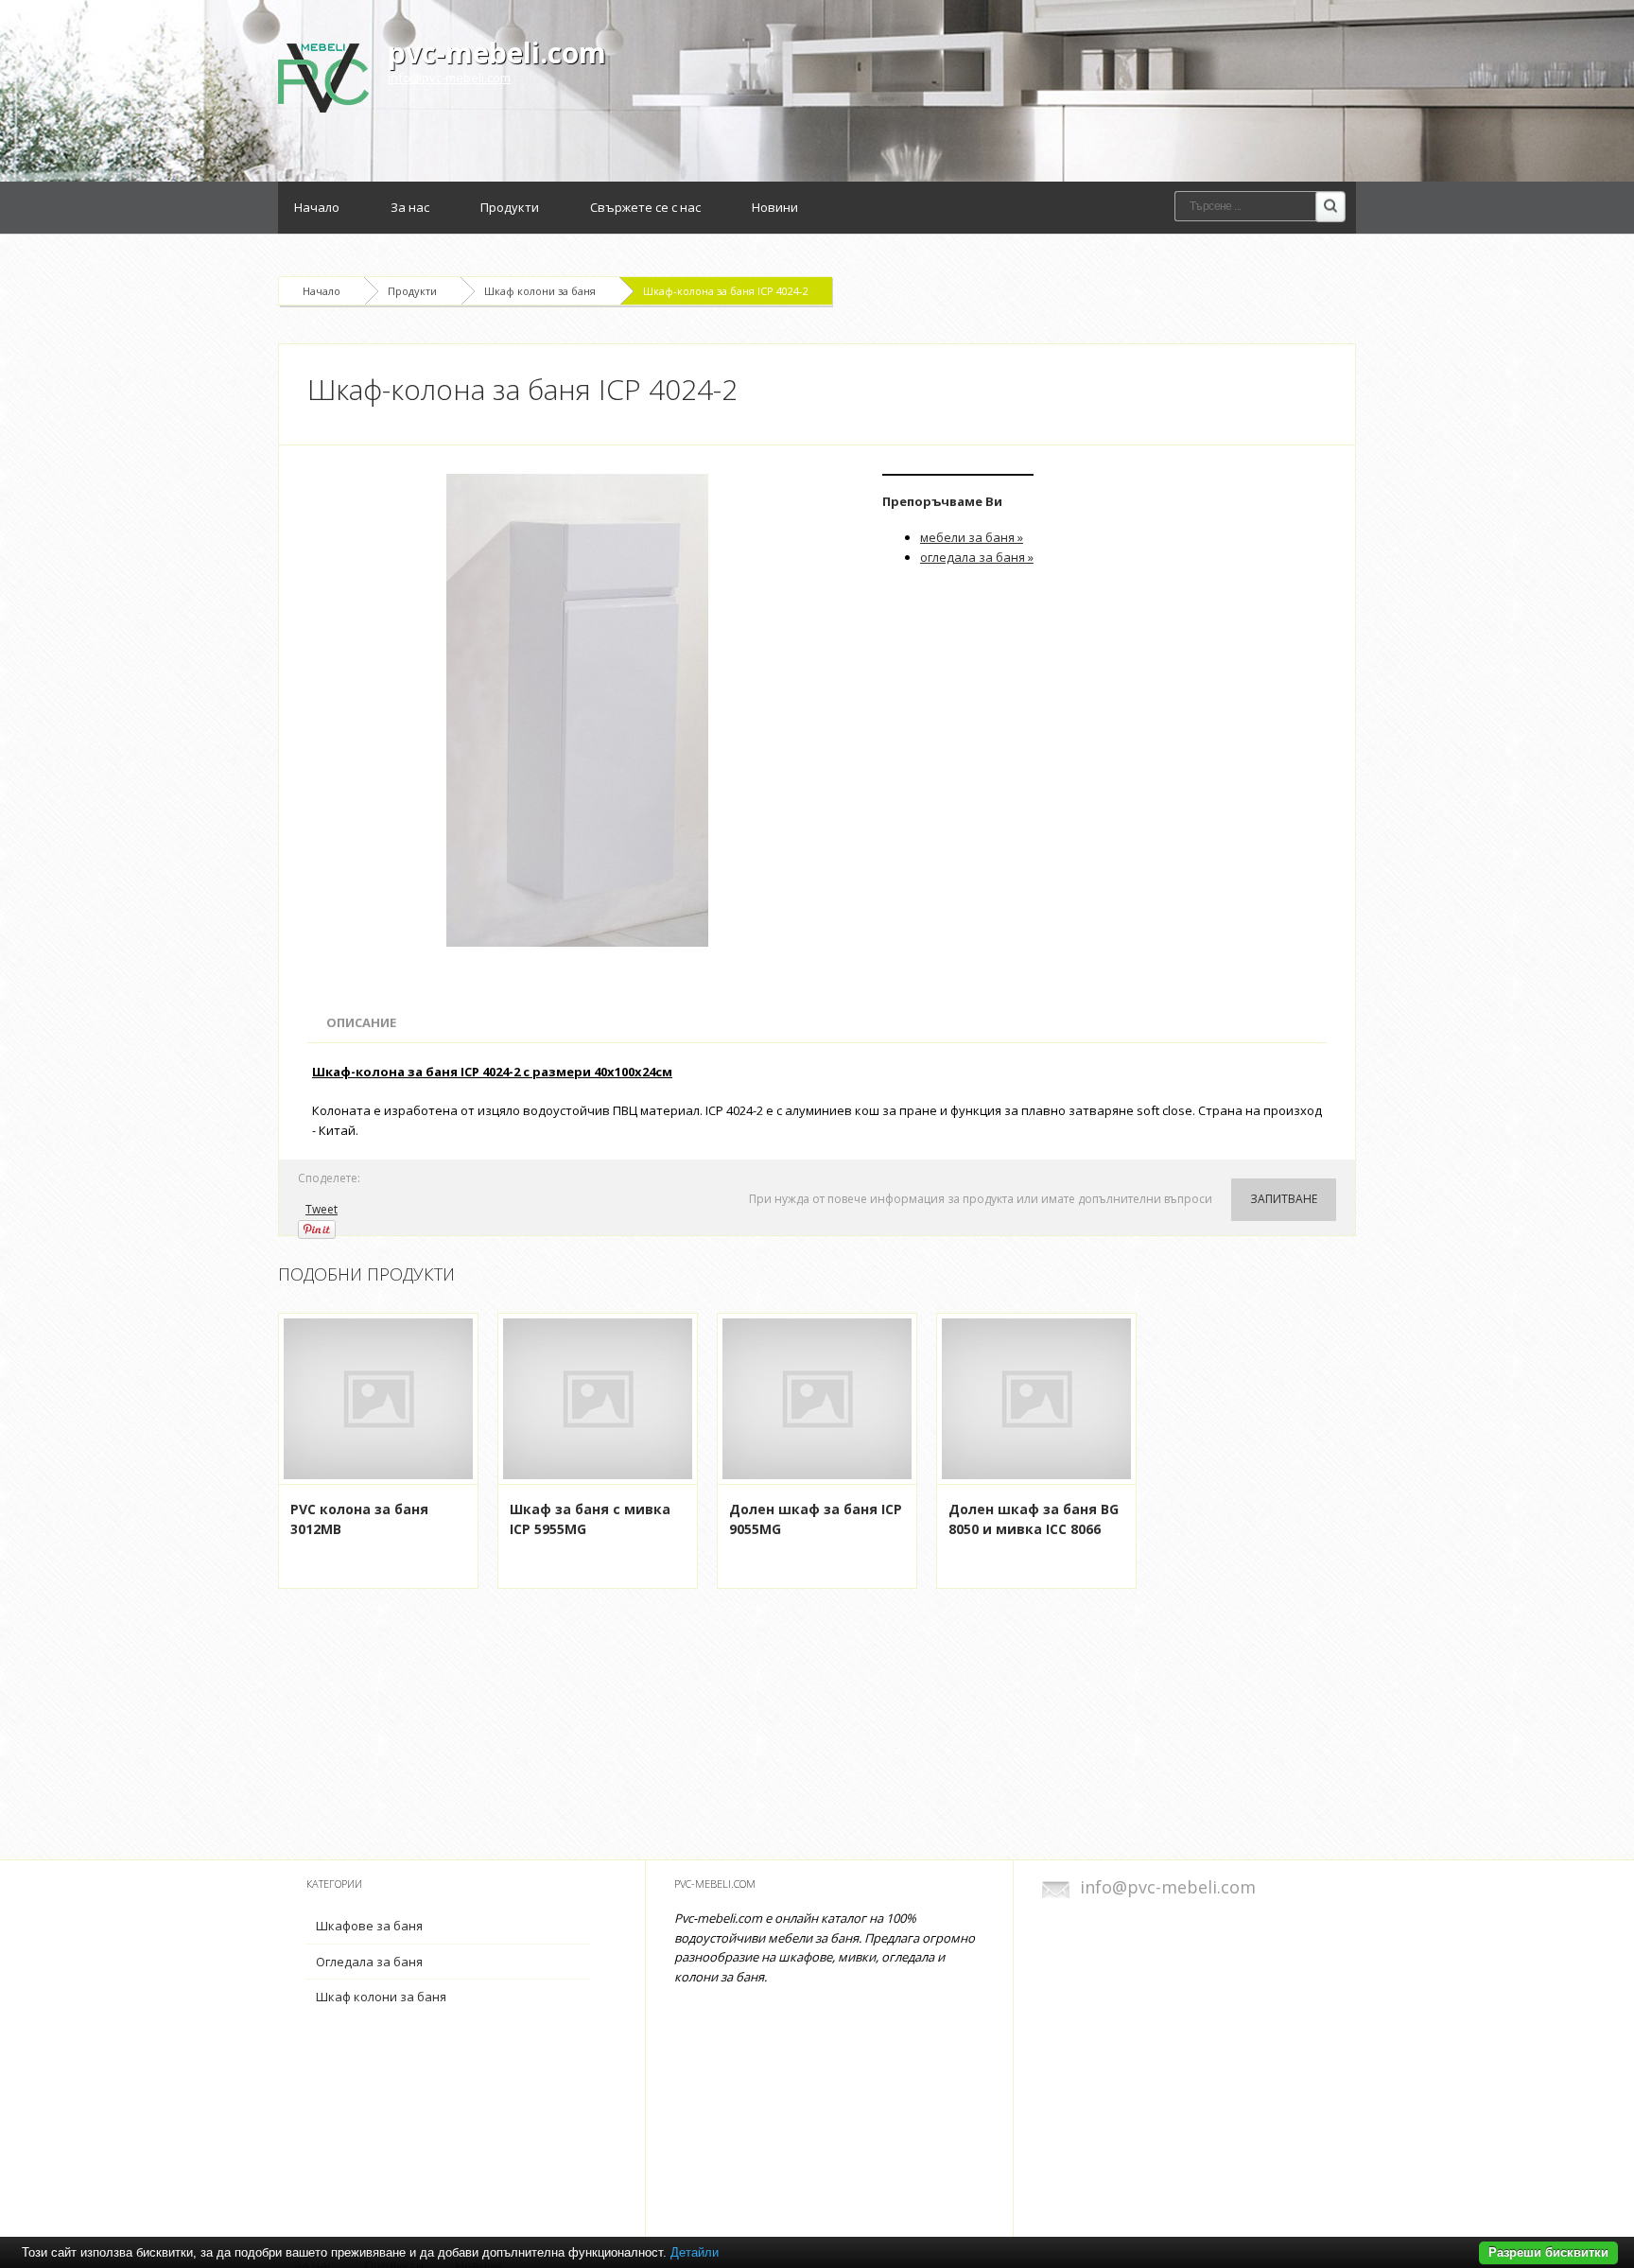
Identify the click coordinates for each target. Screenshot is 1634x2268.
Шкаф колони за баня (540, 291)
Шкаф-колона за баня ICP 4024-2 (726, 291)
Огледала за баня (369, 1962)
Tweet (322, 1209)
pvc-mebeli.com (497, 52)
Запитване (1284, 1199)
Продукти (510, 207)
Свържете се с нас (645, 207)
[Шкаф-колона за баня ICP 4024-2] (581, 710)
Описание (361, 1022)
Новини (775, 207)
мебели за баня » (972, 537)
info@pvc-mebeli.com (449, 78)
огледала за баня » (977, 557)
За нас (410, 207)
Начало (317, 207)
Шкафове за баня (369, 1926)
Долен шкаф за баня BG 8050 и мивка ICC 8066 (1034, 1519)
